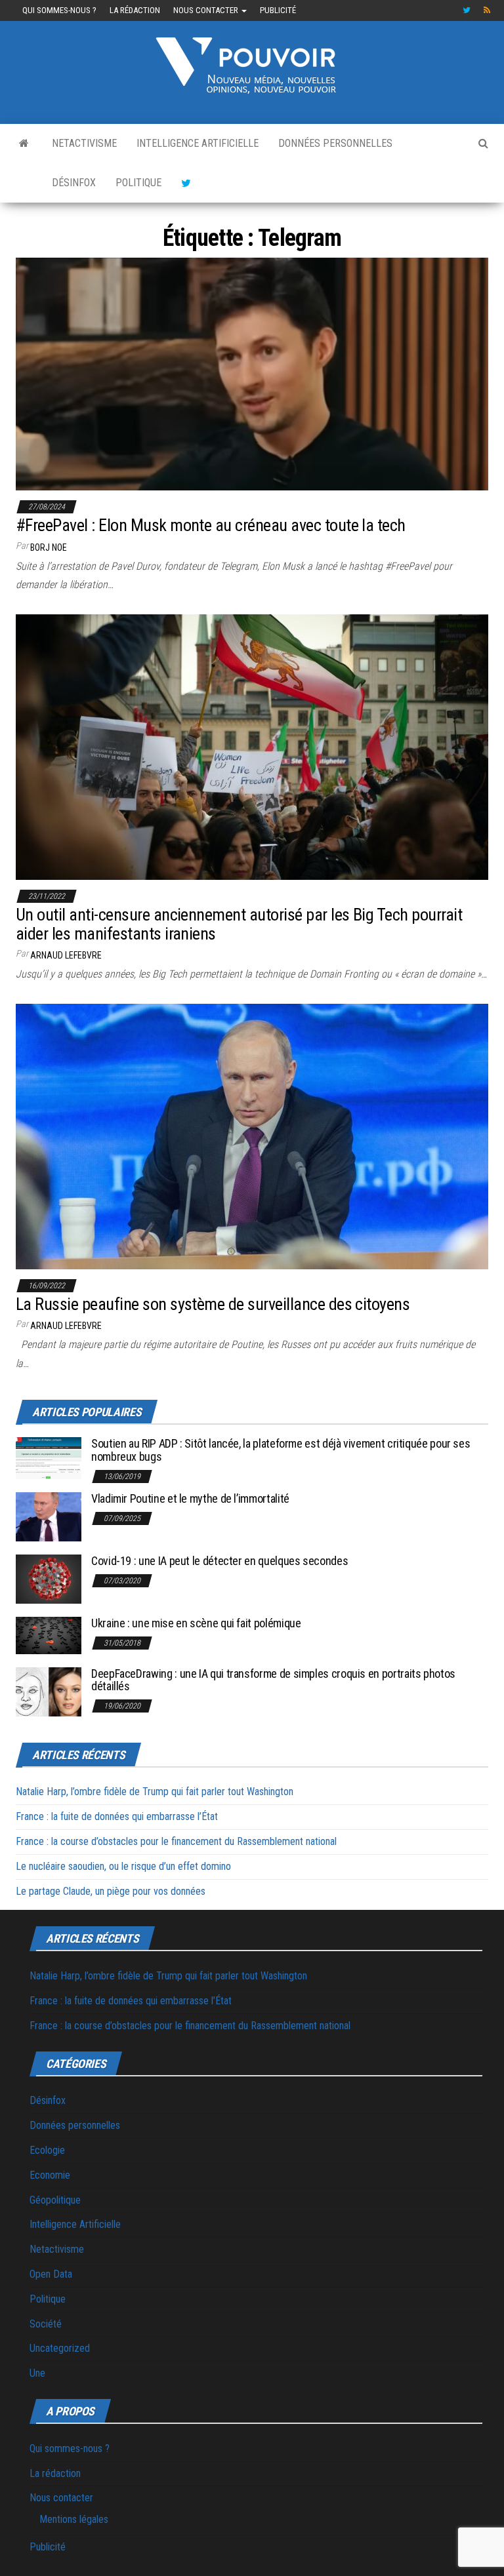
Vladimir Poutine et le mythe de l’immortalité (190, 1498)
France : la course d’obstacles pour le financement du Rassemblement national (176, 1841)
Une (37, 2373)
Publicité (278, 10)
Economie (50, 2175)
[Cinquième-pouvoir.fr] (24, 144)
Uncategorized (60, 2348)
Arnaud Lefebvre (66, 955)
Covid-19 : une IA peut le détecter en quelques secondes (220, 1561)
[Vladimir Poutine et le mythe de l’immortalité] (49, 1516)
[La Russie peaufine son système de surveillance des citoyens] (252, 1136)
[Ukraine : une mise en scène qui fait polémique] (49, 1635)
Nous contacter (207, 10)
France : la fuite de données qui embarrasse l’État (117, 1816)
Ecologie (47, 2150)
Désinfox (74, 183)
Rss (488, 10)
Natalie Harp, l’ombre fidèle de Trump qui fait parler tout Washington (155, 1792)
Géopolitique (55, 2200)
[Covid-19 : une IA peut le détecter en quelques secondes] (49, 1578)
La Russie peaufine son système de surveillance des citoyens (213, 1304)
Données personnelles (335, 143)
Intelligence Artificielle (198, 143)
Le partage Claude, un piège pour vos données (111, 1891)
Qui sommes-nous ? (59, 10)
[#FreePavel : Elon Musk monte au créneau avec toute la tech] (252, 373)
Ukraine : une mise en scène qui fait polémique (196, 1623)
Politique (138, 183)
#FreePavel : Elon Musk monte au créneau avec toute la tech (211, 525)
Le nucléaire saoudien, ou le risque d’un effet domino (123, 1866)
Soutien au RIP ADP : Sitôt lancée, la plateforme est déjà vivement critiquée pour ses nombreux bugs (281, 1450)
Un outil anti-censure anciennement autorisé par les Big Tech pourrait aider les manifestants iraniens (239, 924)
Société (46, 2324)
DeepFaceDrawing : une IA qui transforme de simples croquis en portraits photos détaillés (273, 1680)
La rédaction (135, 10)
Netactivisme (84, 143)
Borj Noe (49, 547)
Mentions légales (74, 2519)
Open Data (51, 2274)
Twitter (467, 10)
